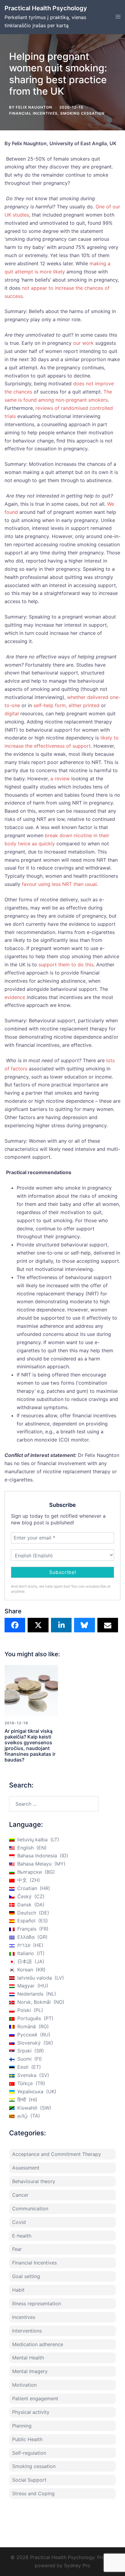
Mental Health (28, 2358)
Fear (17, 2249)
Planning (22, 2426)
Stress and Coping (33, 2493)
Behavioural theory (34, 2181)
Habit (18, 2290)
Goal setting (26, 2276)
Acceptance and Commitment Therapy (57, 2154)
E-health (22, 2236)
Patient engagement (35, 2398)
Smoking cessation (83, 113)
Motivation (24, 2385)
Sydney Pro (77, 2565)
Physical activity (31, 2412)
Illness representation (37, 2303)
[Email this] (108, 1625)
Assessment (26, 2168)
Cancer (20, 2195)
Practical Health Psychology (46, 8)
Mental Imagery (30, 2371)
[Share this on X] (38, 1625)
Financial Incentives (33, 113)
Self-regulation (29, 2453)
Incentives (24, 2317)
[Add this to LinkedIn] (61, 1625)
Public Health (27, 2439)
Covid (19, 2222)
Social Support (29, 2480)
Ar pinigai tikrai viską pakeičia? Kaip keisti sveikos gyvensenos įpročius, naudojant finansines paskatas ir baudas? (30, 1745)
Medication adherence (38, 2344)
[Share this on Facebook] (15, 1625)
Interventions (27, 2331)
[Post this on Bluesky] (84, 1625)
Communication (30, 2209)
